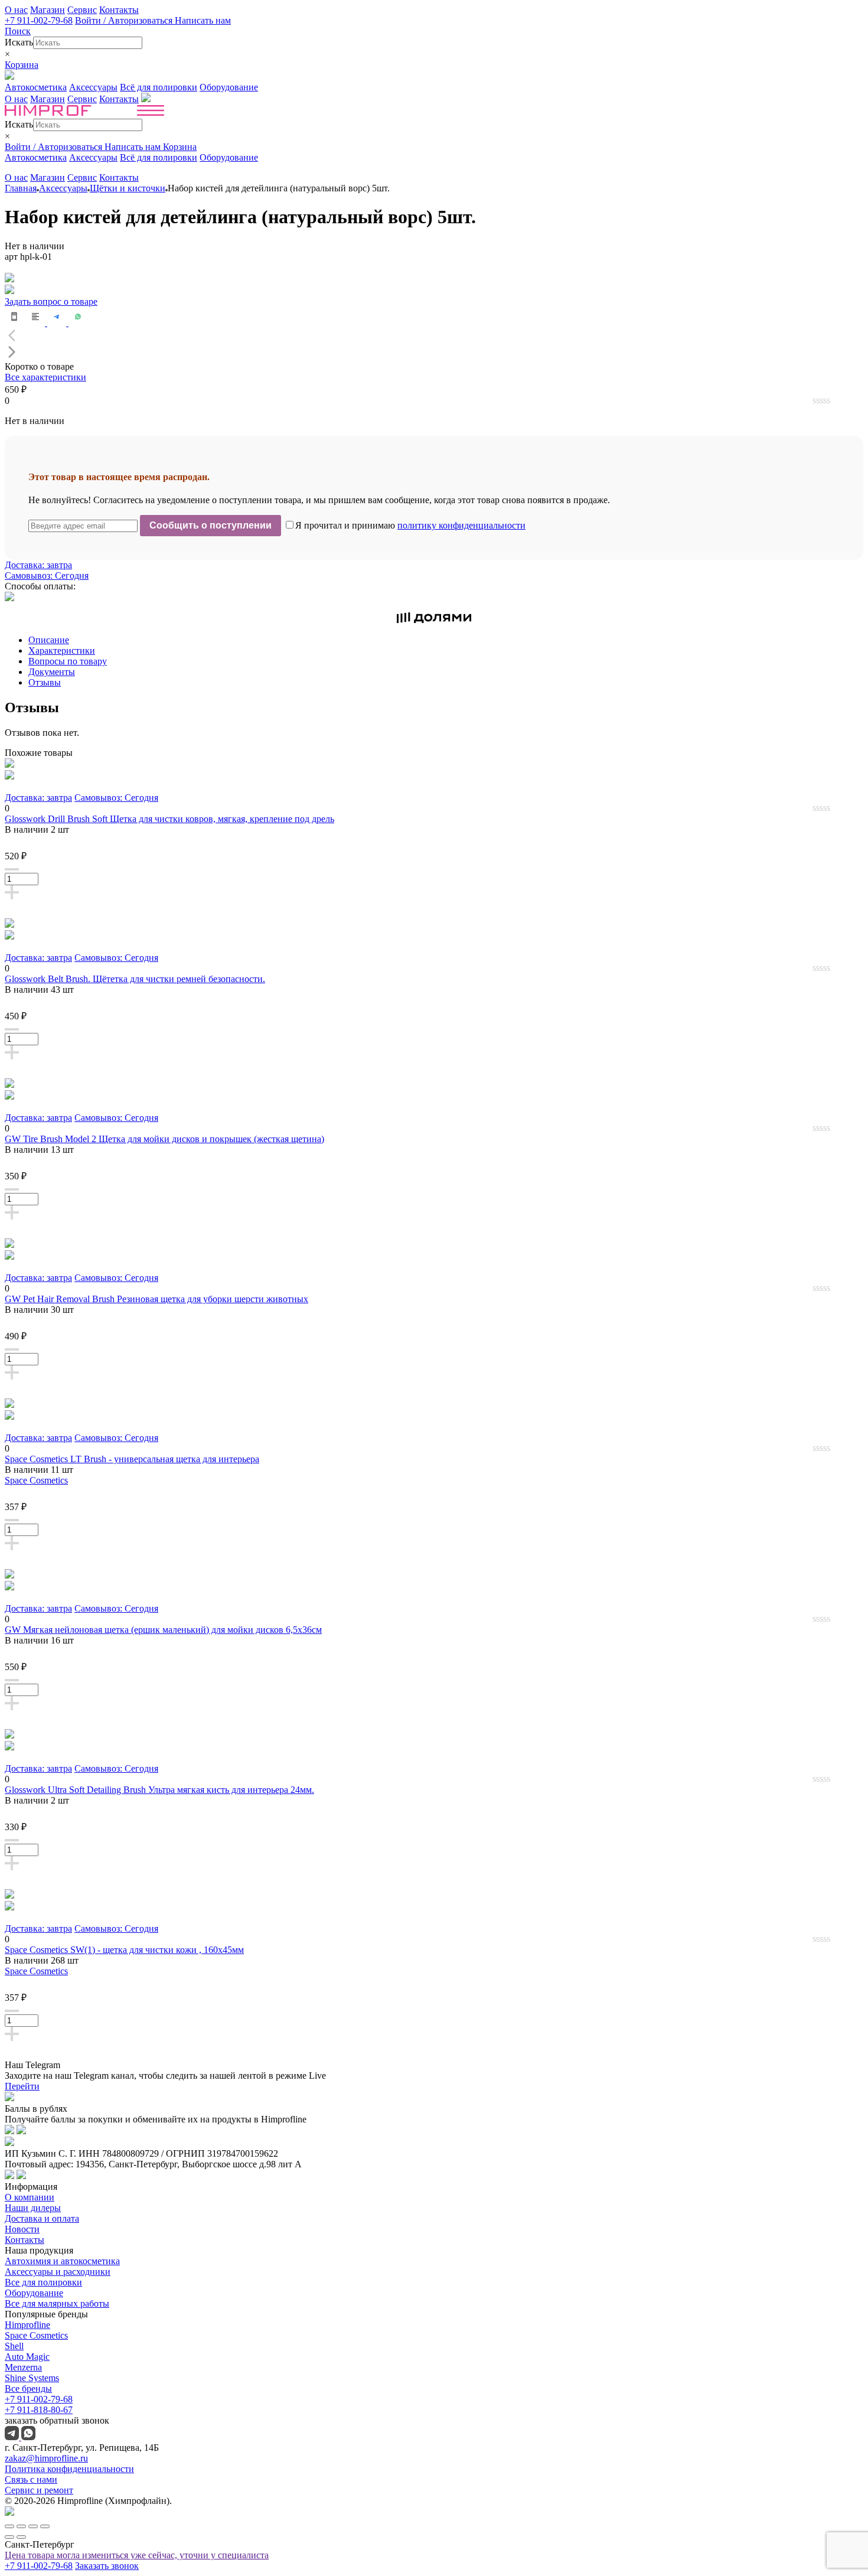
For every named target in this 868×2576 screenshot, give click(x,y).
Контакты (119, 10)
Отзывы (45, 682)
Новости (22, 2229)
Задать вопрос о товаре (51, 301)
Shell (14, 2346)
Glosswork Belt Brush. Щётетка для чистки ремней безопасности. (135, 979)
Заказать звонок (107, 2566)
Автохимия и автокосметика (62, 2261)
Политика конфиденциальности (69, 2469)
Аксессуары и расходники (58, 2272)
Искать (19, 42)
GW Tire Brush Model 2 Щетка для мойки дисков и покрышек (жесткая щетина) (164, 1139)
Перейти (22, 2086)
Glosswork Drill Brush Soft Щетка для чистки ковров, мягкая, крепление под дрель (169, 819)
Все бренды (28, 2388)
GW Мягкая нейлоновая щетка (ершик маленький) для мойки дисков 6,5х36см (163, 1630)
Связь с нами (31, 2479)
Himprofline (27, 2325)
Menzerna (23, 2367)
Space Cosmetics (36, 1480)
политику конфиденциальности (461, 525)
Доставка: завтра (38, 565)
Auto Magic (27, 2357)
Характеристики (62, 650)
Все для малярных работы (57, 2303)
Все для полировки (43, 2282)
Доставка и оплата (42, 2218)
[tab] (446, 640)
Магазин (48, 10)
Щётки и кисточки (128, 188)
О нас (16, 10)
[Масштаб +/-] (45, 2526)
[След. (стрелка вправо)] (21, 2537)
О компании (30, 2197)
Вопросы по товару (68, 661)
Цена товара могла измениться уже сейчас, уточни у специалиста (137, 2555)
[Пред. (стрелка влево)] (9, 2537)
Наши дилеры (33, 2208)
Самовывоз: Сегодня (47, 575)
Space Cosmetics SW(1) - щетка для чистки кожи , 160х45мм (124, 1950)
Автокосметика (36, 87)
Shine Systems (32, 2378)
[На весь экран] (33, 2526)
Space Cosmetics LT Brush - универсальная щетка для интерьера (132, 1459)
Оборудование (229, 87)
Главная (21, 188)
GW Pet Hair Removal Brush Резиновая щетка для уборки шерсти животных (156, 1299)
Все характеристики (45, 377)
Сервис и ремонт (39, 2490)
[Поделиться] (21, 2526)
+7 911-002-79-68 (39, 20)
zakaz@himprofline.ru (46, 2458)
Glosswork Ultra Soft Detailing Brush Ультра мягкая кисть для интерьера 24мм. (159, 1790)
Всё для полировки (159, 87)
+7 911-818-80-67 (39, 2410)
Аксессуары (93, 87)
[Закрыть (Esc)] (9, 2526)
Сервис (82, 10)
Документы (52, 672)
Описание (49, 640)
